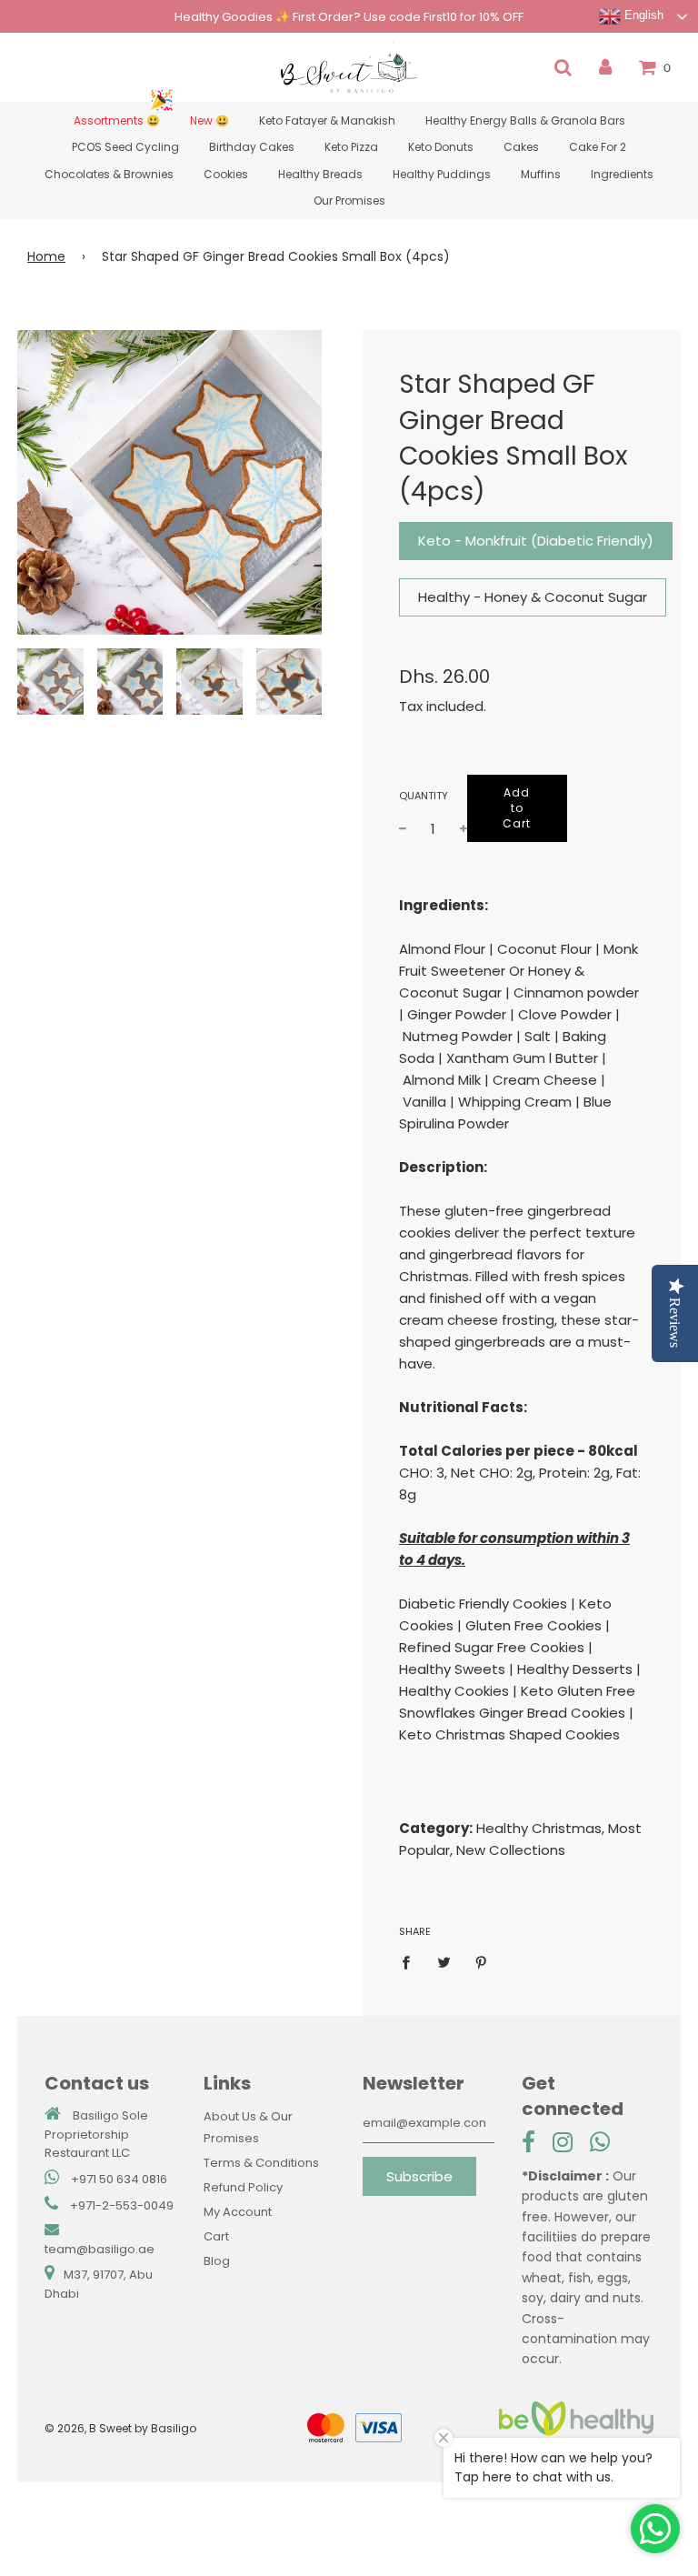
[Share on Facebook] (411, 1962)
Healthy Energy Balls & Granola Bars (525, 120)
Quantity (419, 796)
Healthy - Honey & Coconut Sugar (533, 597)
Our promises (349, 200)
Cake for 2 (598, 147)
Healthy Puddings (442, 174)
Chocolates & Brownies (109, 174)
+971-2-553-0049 (122, 2205)
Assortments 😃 (117, 120)
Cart (216, 2236)
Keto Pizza (351, 147)
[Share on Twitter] (444, 1962)
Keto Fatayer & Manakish (327, 120)
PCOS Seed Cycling (125, 147)
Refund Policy (243, 2187)
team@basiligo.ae (100, 2249)
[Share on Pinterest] (482, 1962)
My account (238, 2212)
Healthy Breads (320, 174)
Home (46, 256)
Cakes (521, 147)
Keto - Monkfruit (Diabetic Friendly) (536, 541)
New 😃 (209, 120)
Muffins (541, 174)
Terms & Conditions (261, 2163)
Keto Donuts (441, 147)
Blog (217, 2261)
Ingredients (622, 174)
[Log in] (605, 67)
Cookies (226, 174)
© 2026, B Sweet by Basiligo (120, 2428)
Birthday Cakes (252, 147)
